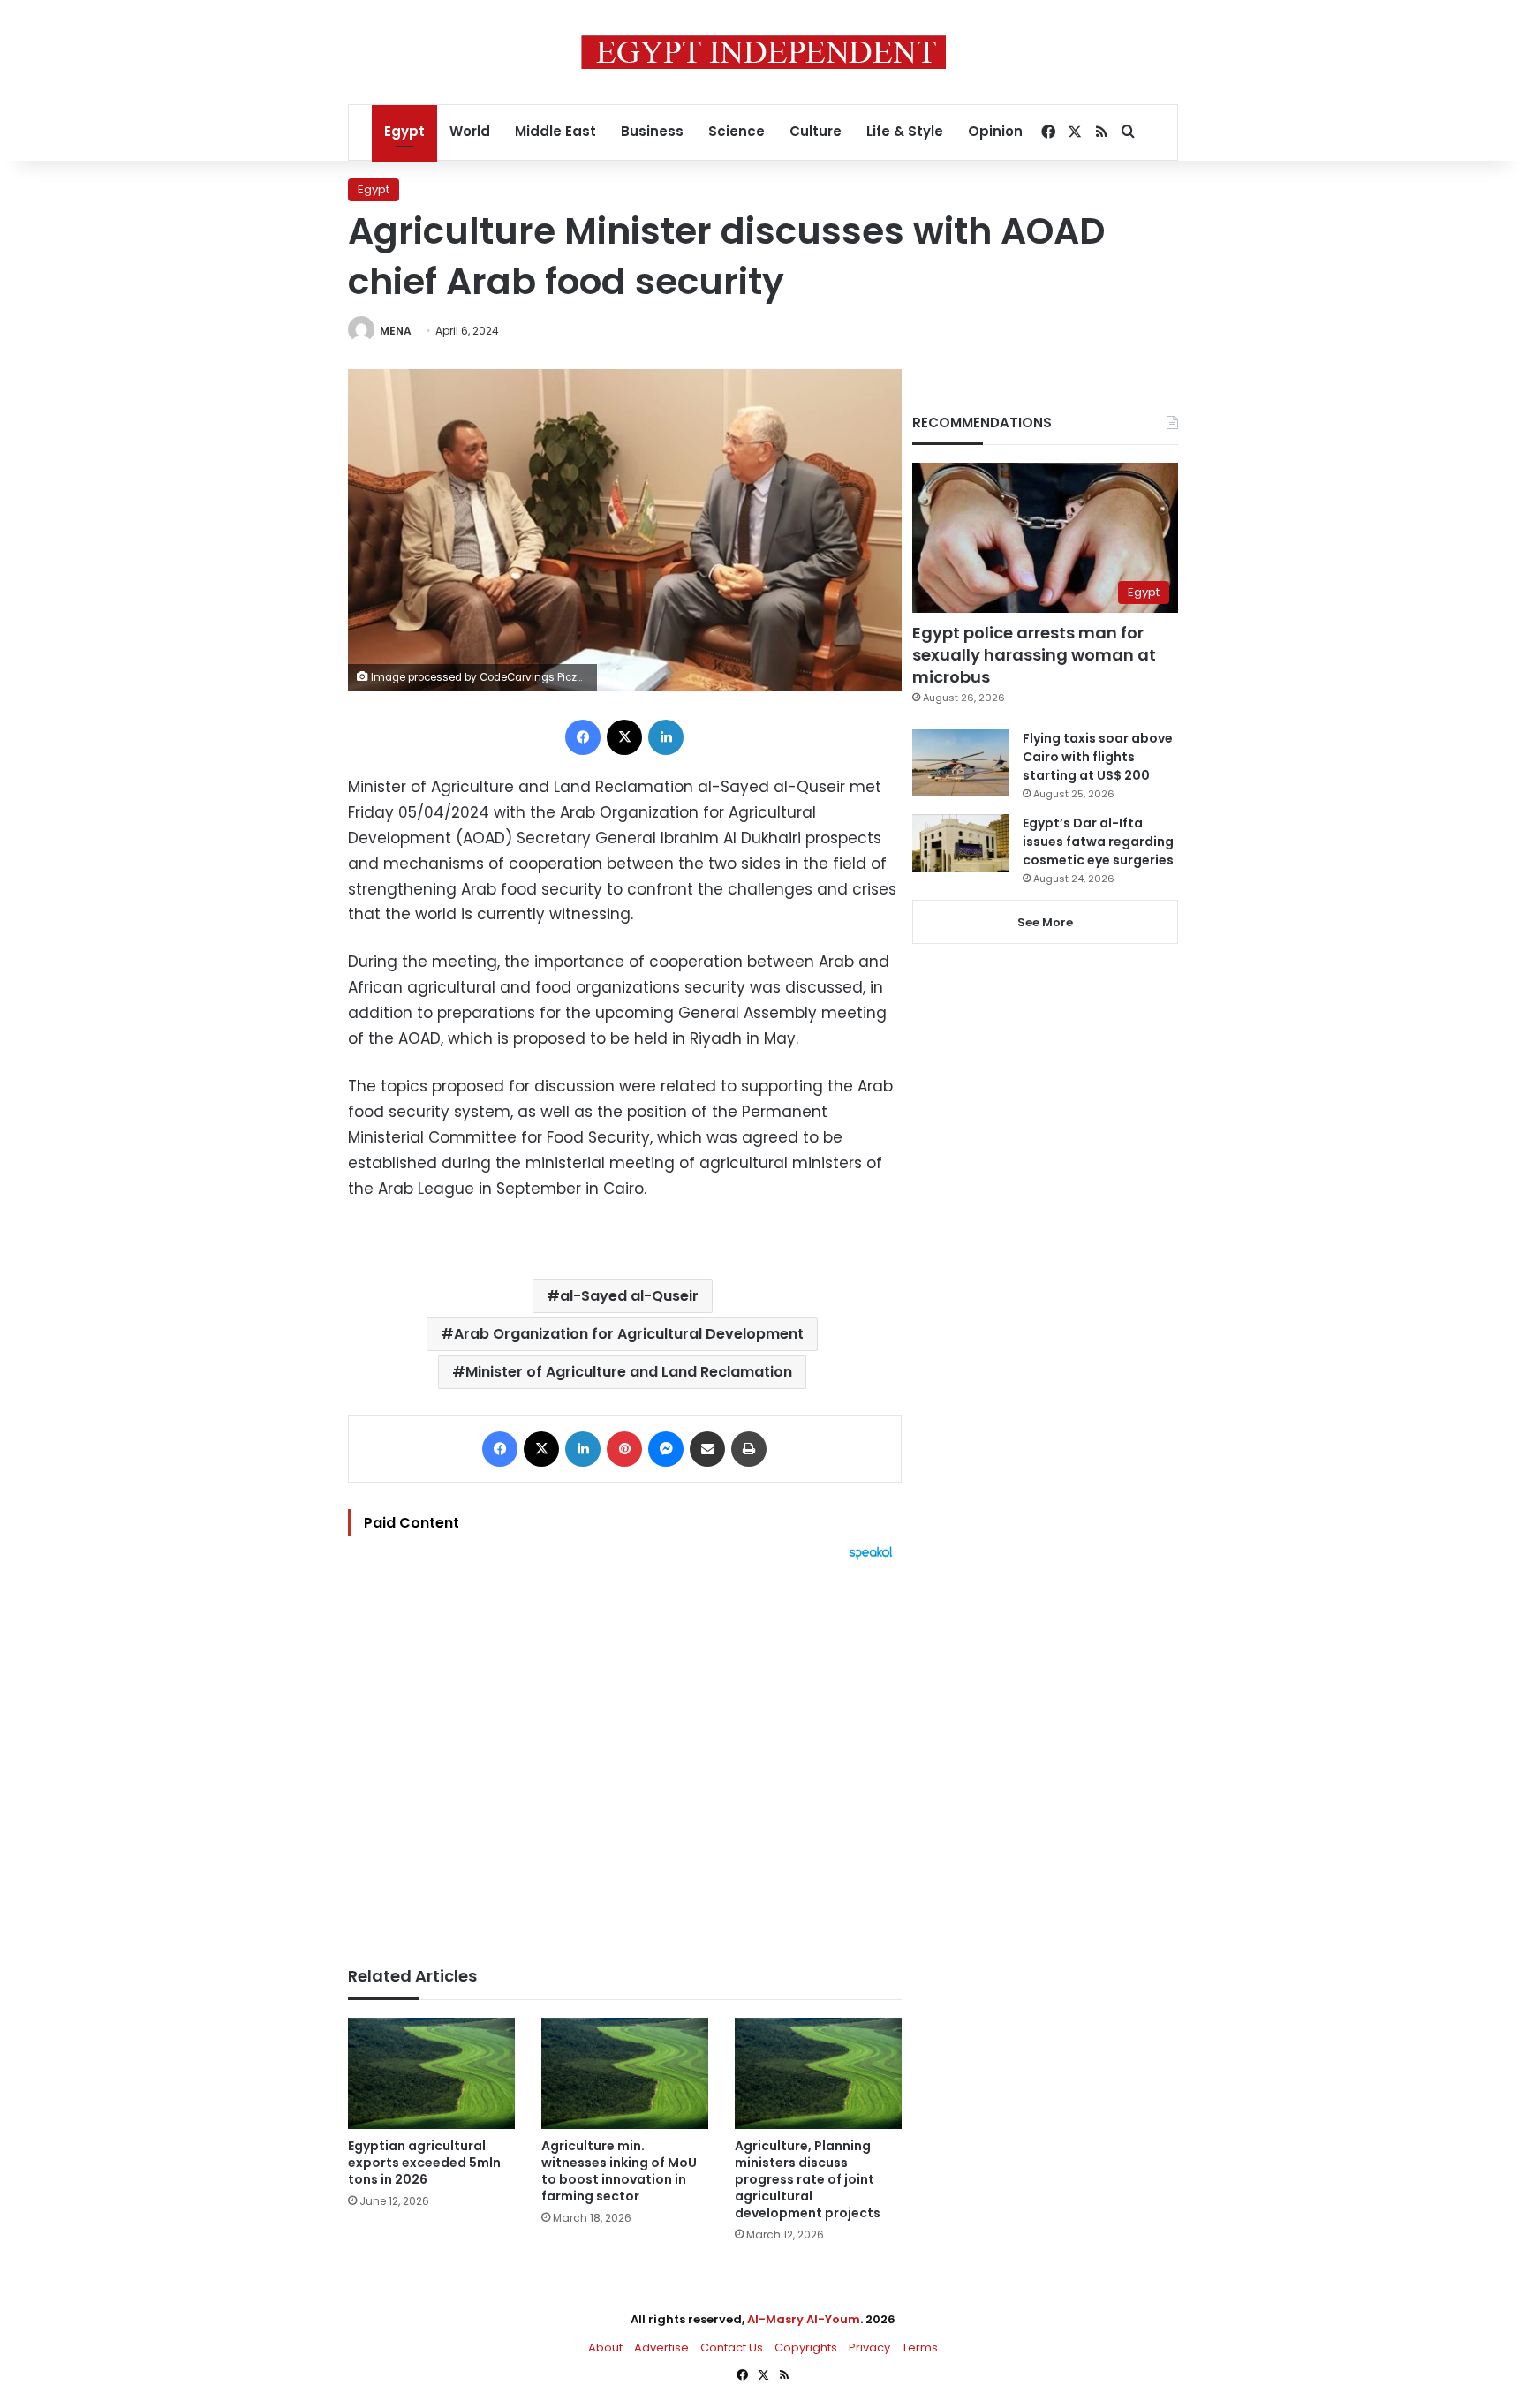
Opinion (995, 131)
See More (1045, 922)
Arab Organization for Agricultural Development (629, 1334)
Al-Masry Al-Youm (804, 2319)
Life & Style (905, 131)
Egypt (404, 131)
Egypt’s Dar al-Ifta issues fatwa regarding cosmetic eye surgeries (1098, 842)
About (605, 2348)
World (470, 131)
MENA (396, 331)
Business (652, 131)
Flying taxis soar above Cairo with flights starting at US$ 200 (1098, 757)
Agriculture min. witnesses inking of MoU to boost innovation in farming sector (619, 2171)
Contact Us (732, 2348)
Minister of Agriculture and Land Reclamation (629, 1372)
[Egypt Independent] (763, 52)
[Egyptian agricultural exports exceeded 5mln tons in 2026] (431, 2073)
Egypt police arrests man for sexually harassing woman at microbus (1034, 655)
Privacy (869, 2348)
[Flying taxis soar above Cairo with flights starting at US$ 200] (961, 762)
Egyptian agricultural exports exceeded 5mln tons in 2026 (424, 2163)
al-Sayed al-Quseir (629, 1296)
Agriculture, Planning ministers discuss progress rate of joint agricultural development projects (808, 2179)
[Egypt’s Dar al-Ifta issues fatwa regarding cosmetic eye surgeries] (961, 843)
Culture (816, 131)
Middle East (555, 131)
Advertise (661, 2348)
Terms (920, 2348)
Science (737, 131)
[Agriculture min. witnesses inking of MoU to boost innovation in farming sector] (625, 2073)
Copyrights (806, 2348)
